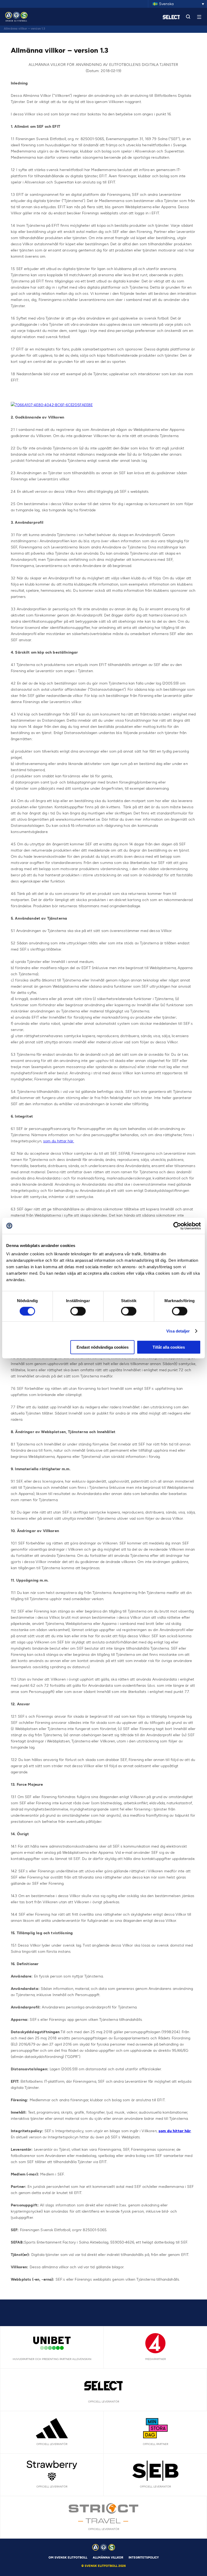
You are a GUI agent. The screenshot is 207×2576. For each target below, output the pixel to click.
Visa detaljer (178, 1331)
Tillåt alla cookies (169, 1347)
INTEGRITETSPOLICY (144, 2558)
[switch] (78, 1311)
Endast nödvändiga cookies (103, 1347)
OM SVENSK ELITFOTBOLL (68, 2558)
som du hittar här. (59, 1141)
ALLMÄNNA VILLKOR (108, 2558)
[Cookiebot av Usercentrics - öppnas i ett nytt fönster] (177, 1226)
